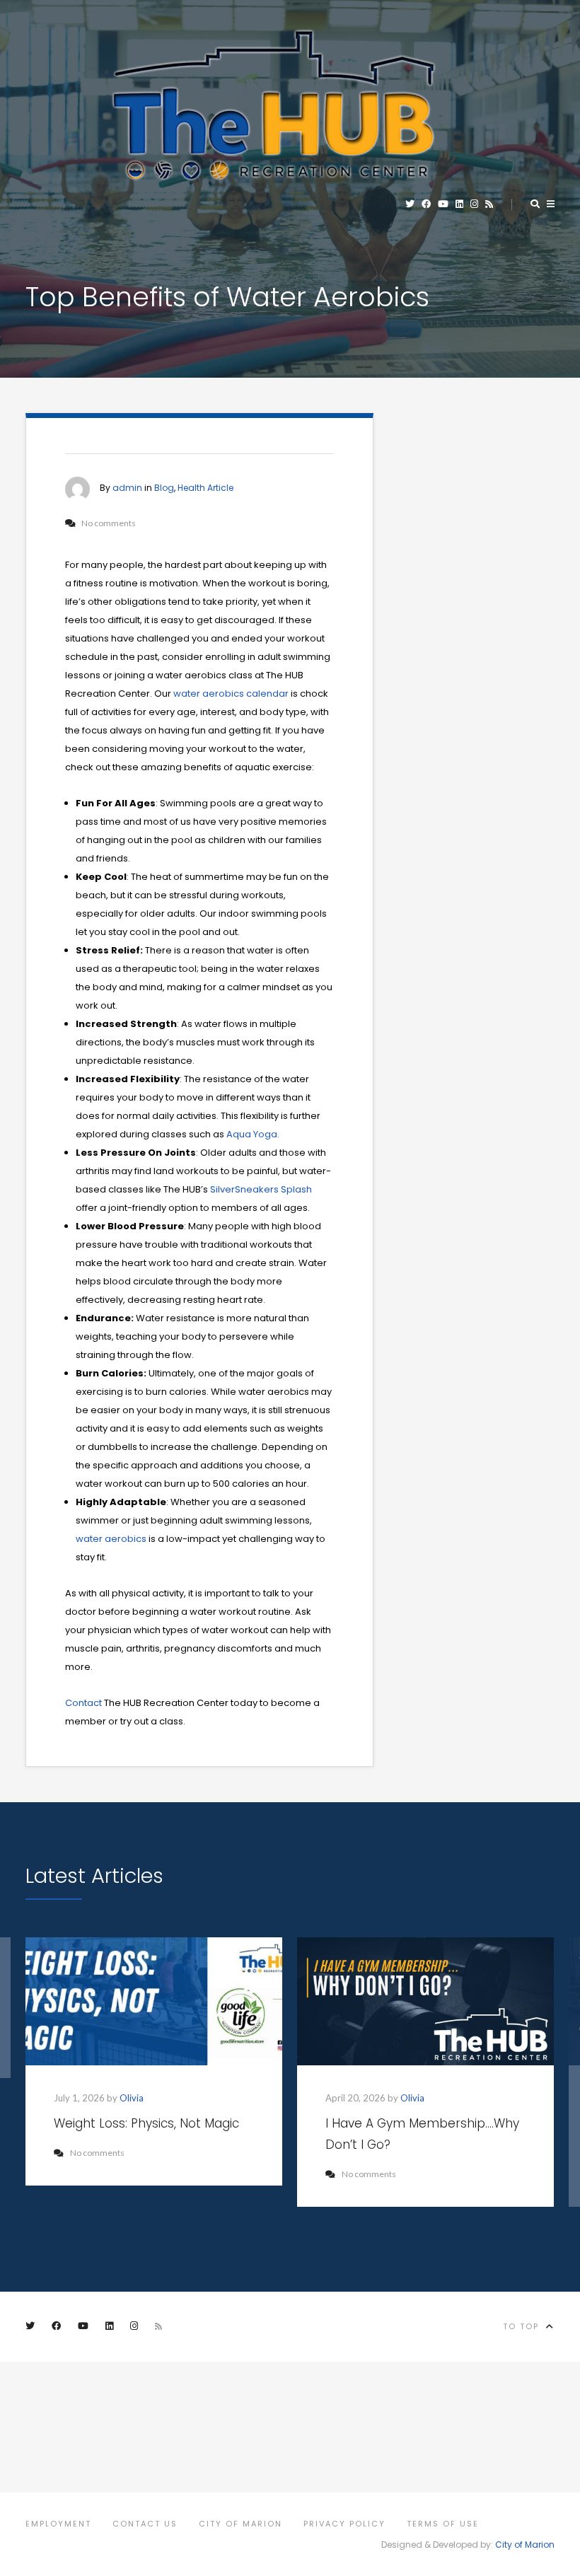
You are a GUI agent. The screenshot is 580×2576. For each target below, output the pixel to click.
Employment (58, 2524)
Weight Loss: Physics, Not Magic (146, 2123)
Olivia (132, 2098)
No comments (97, 2153)
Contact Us (145, 2524)
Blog (164, 488)
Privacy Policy (344, 2524)
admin (127, 488)
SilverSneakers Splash (260, 1189)
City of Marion (240, 2524)
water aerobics (111, 1539)
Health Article (205, 488)
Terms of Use (443, 2524)
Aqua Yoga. (253, 1134)
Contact (83, 1703)
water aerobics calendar (231, 694)
